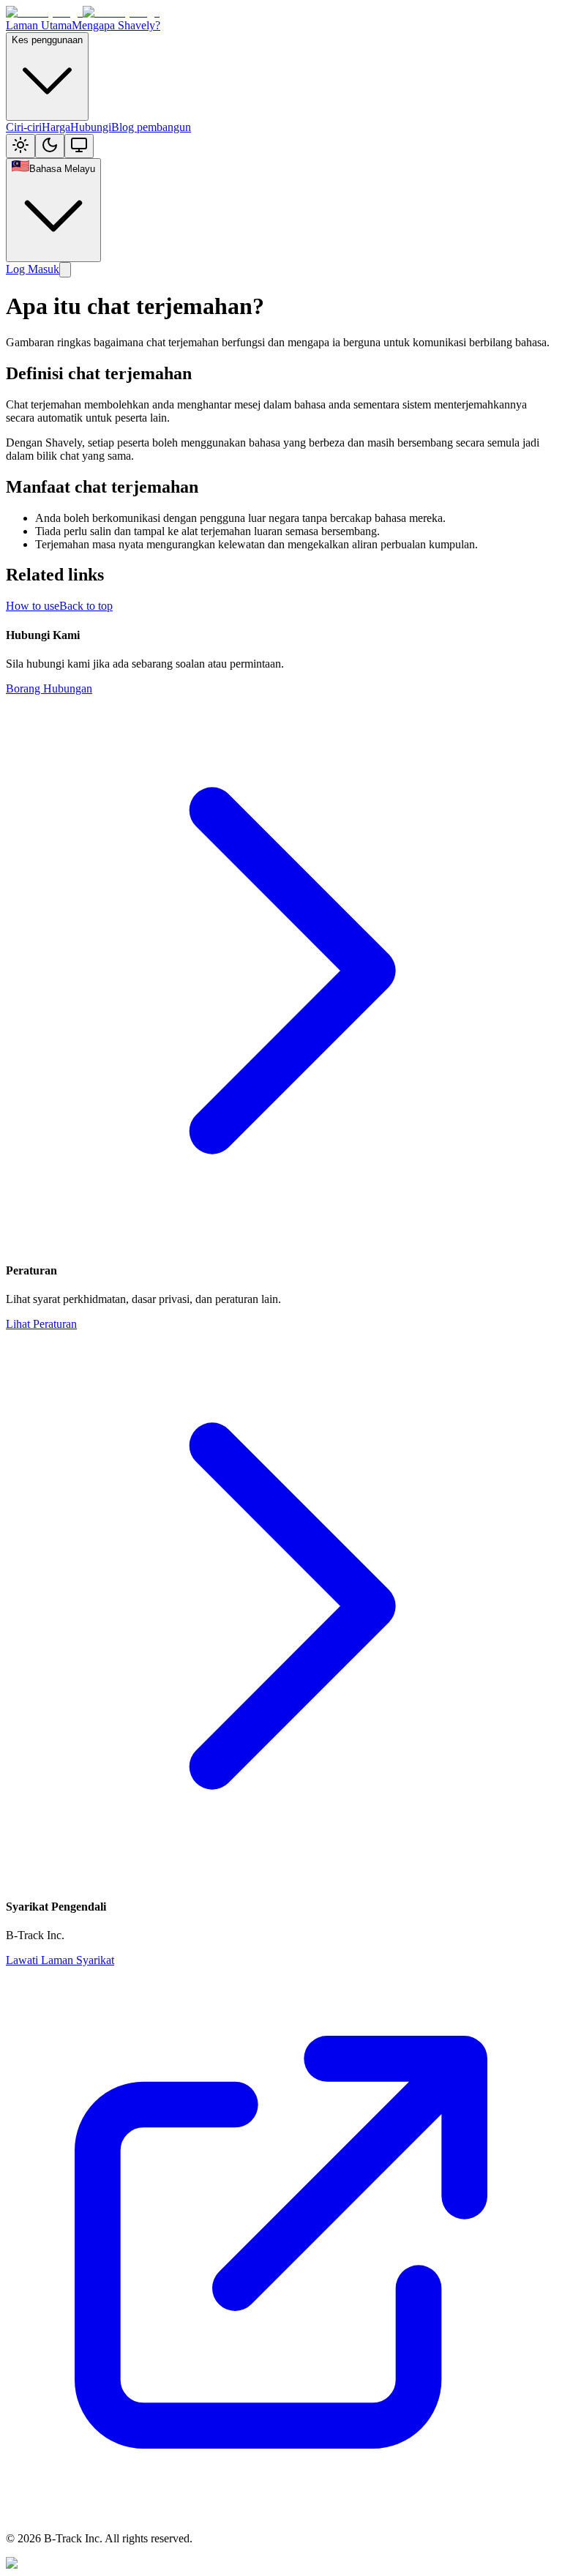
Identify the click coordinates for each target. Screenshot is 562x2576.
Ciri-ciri (24, 127)
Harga (56, 127)
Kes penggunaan (47, 40)
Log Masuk (33, 269)
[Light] (20, 146)
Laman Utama (39, 25)
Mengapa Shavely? (116, 25)
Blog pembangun (151, 127)
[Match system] (79, 146)
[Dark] (50, 146)
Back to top (86, 606)
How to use (33, 606)
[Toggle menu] (65, 270)
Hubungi (91, 127)
